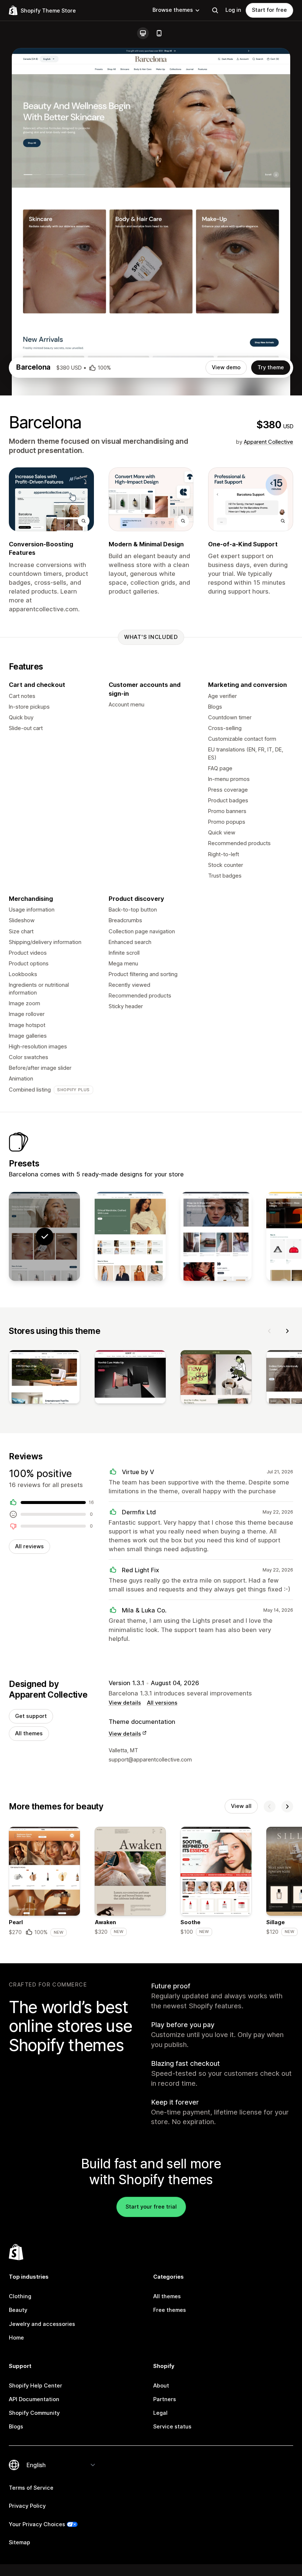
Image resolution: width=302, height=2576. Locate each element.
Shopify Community (34, 2413)
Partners (165, 2399)
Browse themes (173, 10)
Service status (172, 2427)
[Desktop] (143, 33)
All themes (29, 1733)
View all (241, 1806)
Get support (31, 1716)
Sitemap (20, 2542)
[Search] (215, 10)
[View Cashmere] (216, 1236)
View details (125, 1703)
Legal (160, 2413)
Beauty (18, 2310)
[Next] (287, 1331)
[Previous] (270, 1331)
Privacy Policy (27, 2506)
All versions (162, 1703)
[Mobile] (159, 33)
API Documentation (34, 2399)
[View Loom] (130, 1236)
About (161, 2386)
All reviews (29, 1546)
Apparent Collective (268, 442)
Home (16, 2338)
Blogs (16, 2427)
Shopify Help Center (36, 2386)
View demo (226, 367)
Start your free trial (151, 2207)
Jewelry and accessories (42, 2324)
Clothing (20, 2296)
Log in (233, 10)
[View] (44, 1378)
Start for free (269, 10)
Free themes (170, 2310)
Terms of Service (31, 2488)
